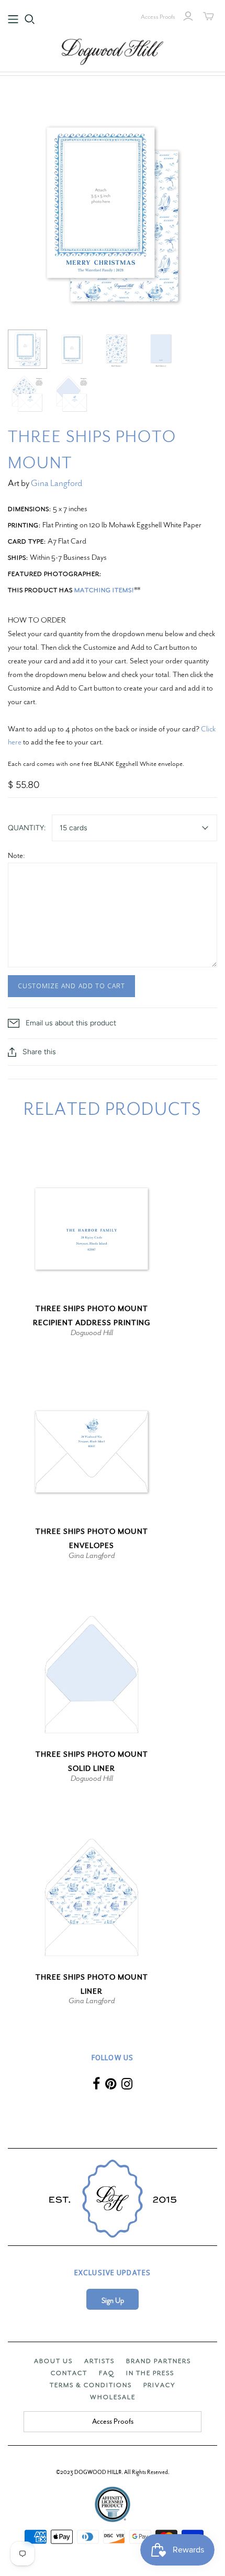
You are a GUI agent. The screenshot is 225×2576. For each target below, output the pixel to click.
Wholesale (113, 2397)
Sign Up (113, 2301)
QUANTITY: (27, 828)
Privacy (159, 2385)
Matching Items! (104, 590)
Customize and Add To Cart (71, 986)
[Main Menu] (13, 19)
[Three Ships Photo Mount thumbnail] (27, 349)
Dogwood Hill (92, 1332)
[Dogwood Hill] (113, 50)
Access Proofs (158, 17)
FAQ (107, 2373)
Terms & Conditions (91, 2385)
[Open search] (30, 19)
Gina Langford (57, 483)
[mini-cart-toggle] (209, 16)
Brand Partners (159, 2361)
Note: (16, 855)
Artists (99, 2361)
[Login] (188, 16)
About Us (53, 2361)
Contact (69, 2373)
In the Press (150, 2373)
